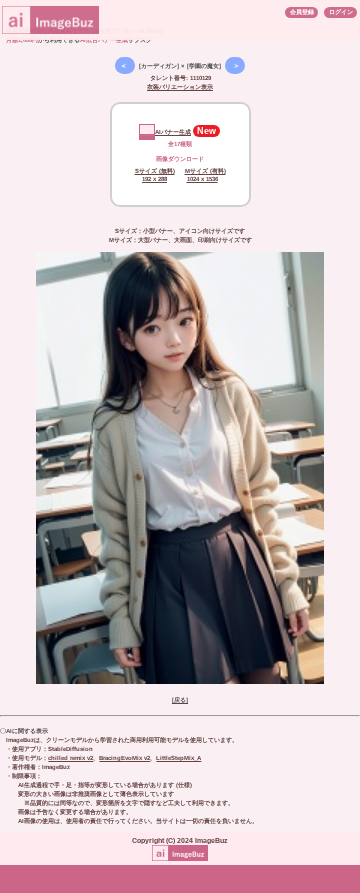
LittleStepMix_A (178, 758)
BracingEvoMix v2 (124, 758)
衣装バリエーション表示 (180, 87)
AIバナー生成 (173, 132)
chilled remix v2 (70, 758)
